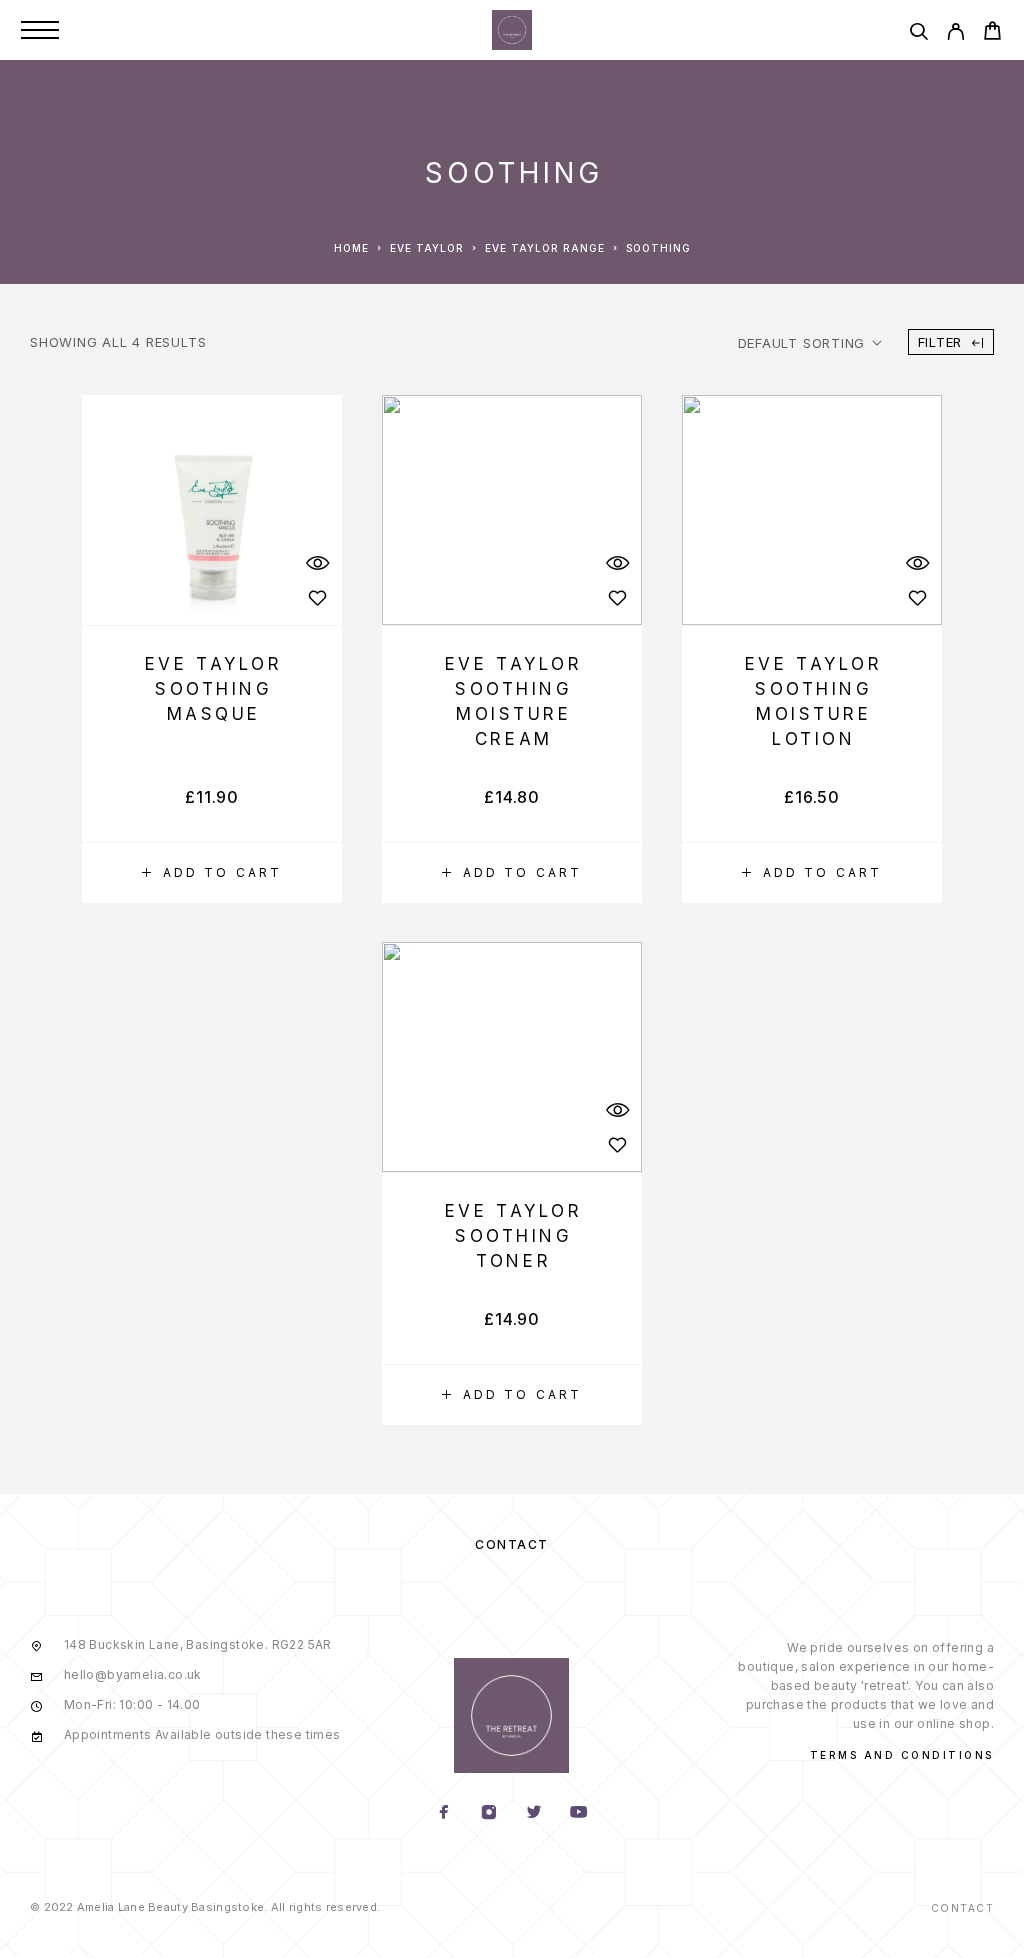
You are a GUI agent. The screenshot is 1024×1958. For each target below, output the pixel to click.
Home (351, 248)
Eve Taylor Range (545, 248)
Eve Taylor (427, 248)
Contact (512, 1544)
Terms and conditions (902, 1755)
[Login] (955, 34)
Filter (940, 342)
